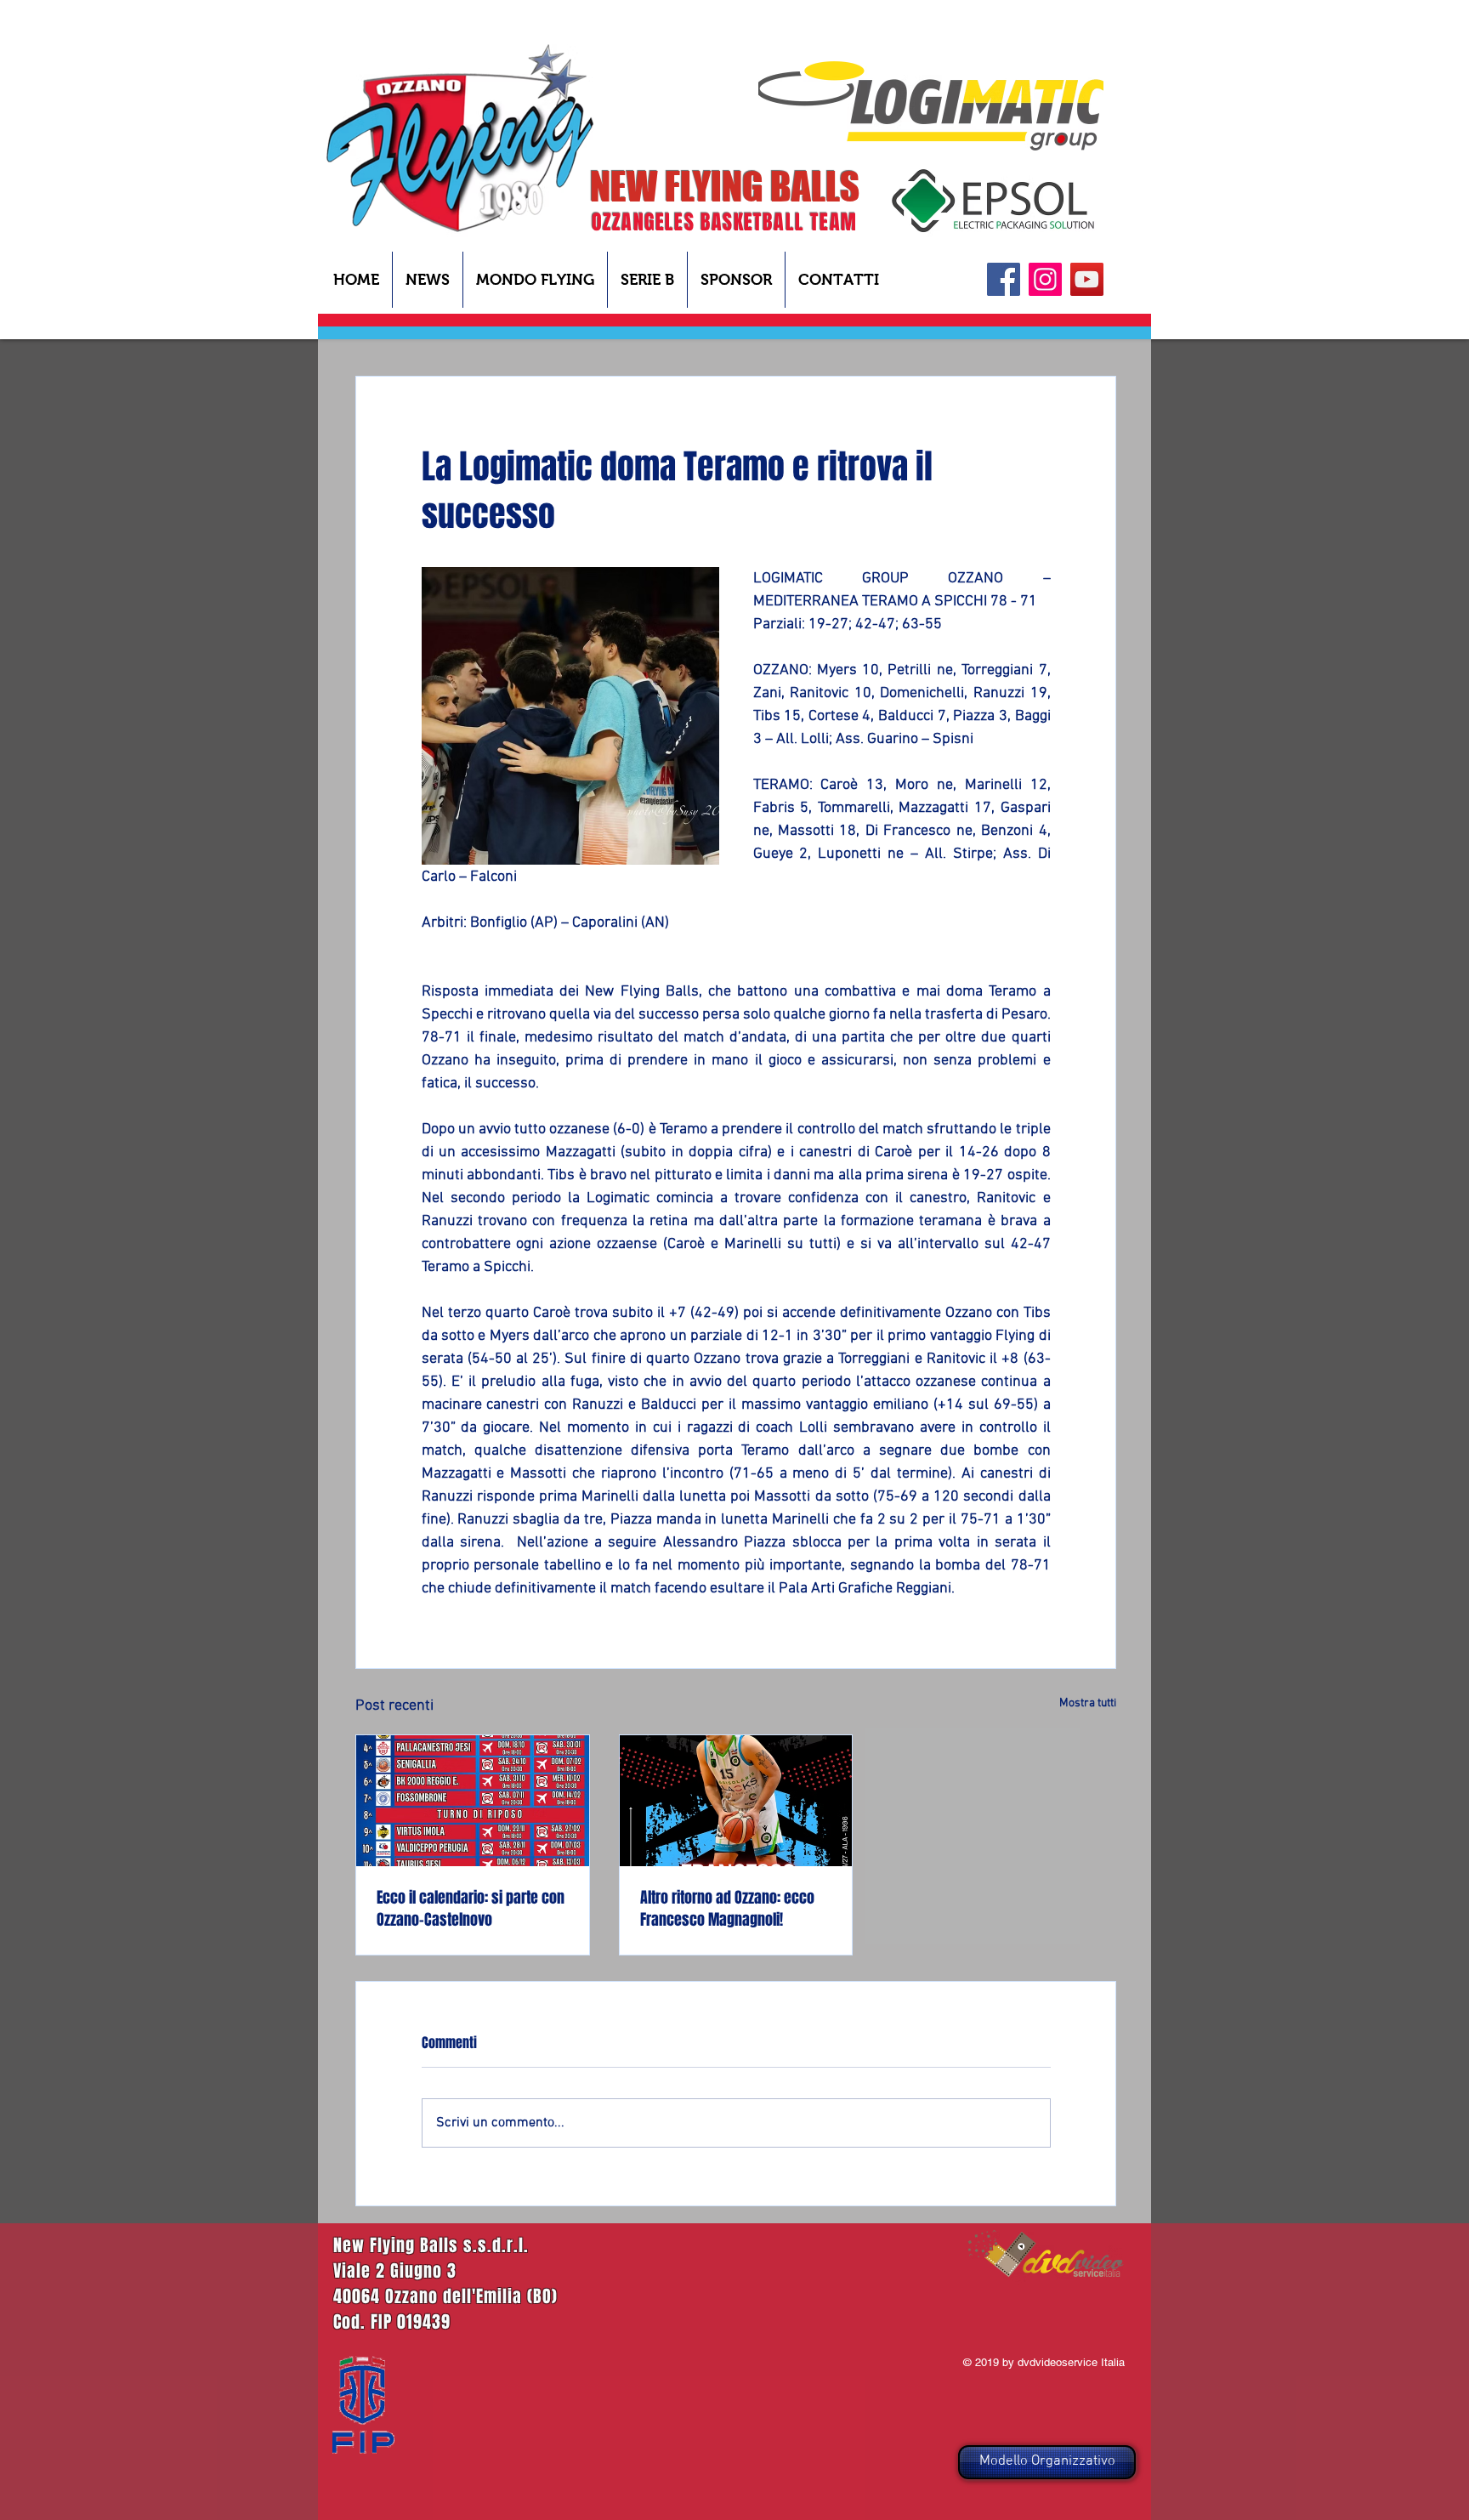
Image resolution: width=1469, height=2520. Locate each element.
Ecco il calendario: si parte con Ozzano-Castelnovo (471, 1909)
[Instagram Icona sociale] (1045, 279)
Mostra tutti (1088, 1703)
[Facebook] (1004, 279)
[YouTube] (1087, 279)
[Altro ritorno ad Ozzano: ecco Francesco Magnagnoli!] (736, 1801)
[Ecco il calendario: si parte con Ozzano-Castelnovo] (473, 1801)
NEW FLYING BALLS (725, 186)
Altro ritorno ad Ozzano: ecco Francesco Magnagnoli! (727, 1909)
